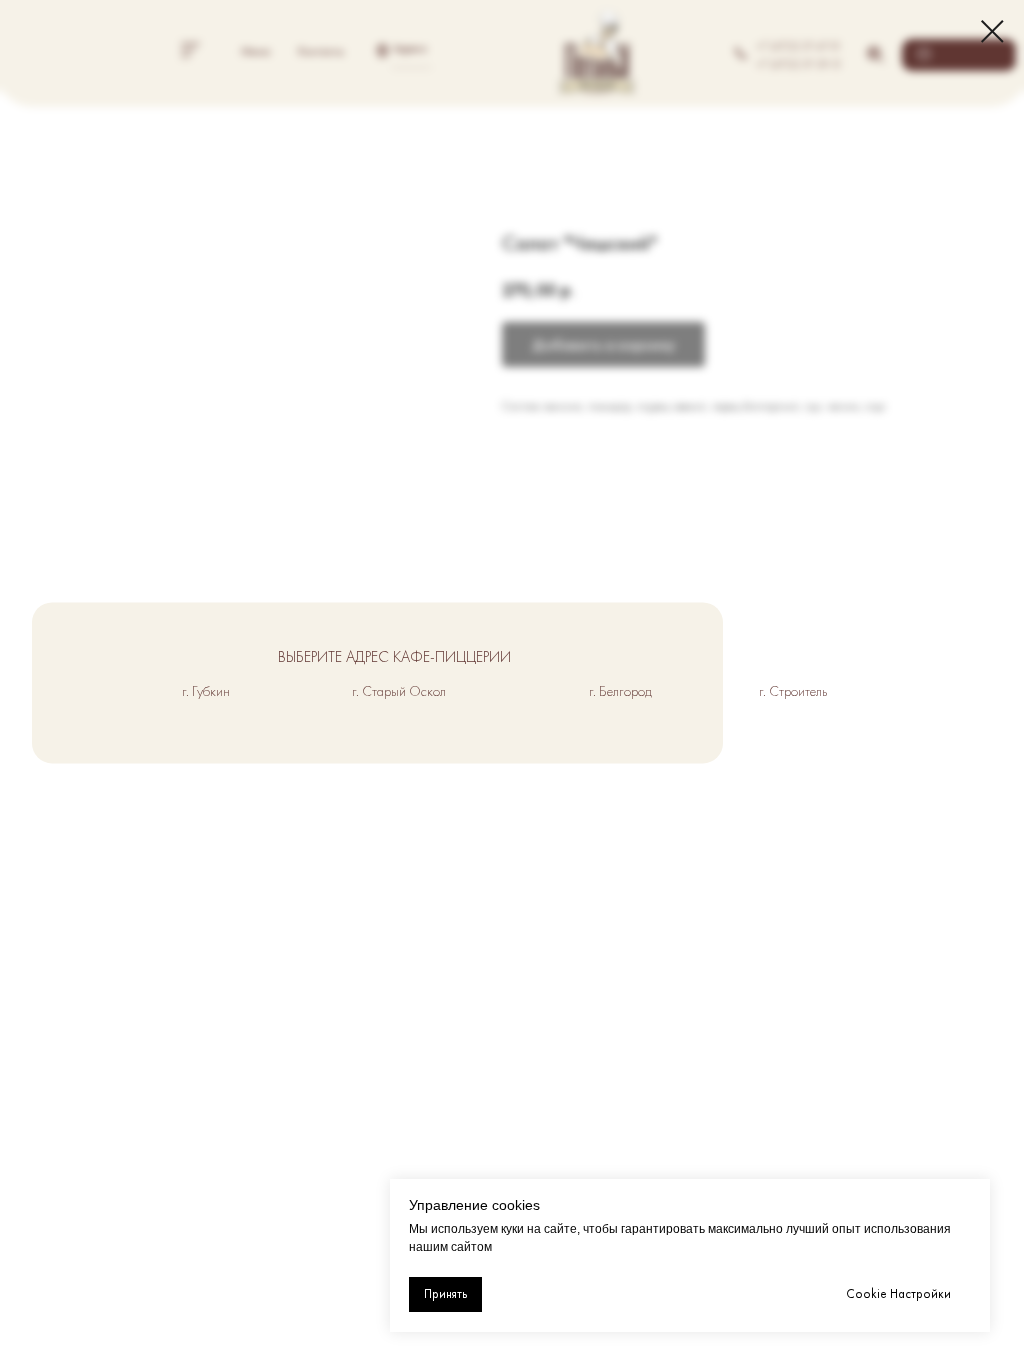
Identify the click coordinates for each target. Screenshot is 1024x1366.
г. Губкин (206, 691)
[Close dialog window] (992, 31)
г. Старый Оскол (399, 691)
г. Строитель (793, 691)
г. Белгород (620, 691)
